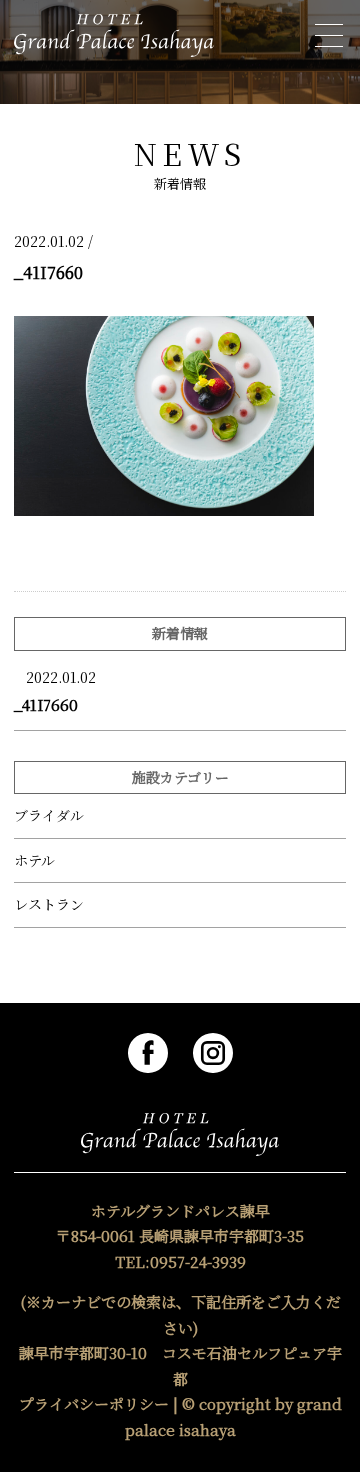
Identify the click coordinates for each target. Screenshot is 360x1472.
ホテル (34, 860)
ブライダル (49, 815)
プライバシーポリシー (94, 1403)
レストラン (49, 904)
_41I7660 (46, 704)
